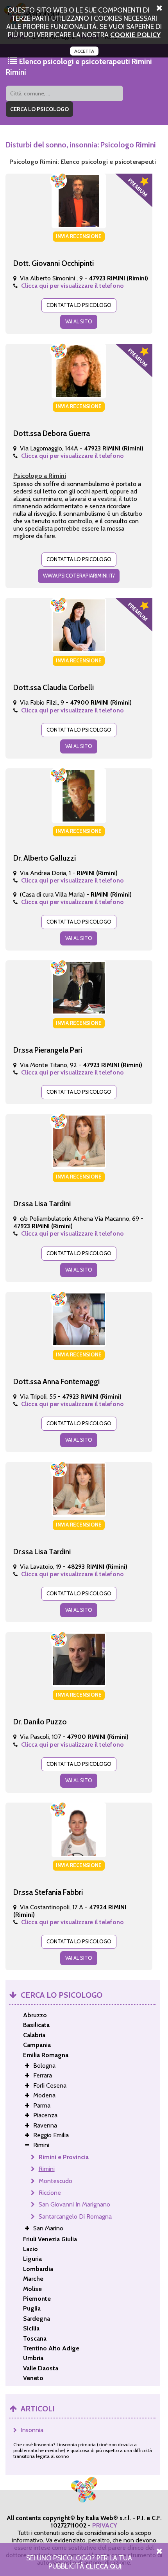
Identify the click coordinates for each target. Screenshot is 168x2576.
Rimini (47, 2169)
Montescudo (55, 2181)
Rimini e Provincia (64, 2157)
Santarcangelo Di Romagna (75, 2216)
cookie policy (135, 35)
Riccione (50, 2193)
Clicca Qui (104, 2566)
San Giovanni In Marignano (74, 2204)
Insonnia (32, 2430)
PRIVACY (105, 2525)
